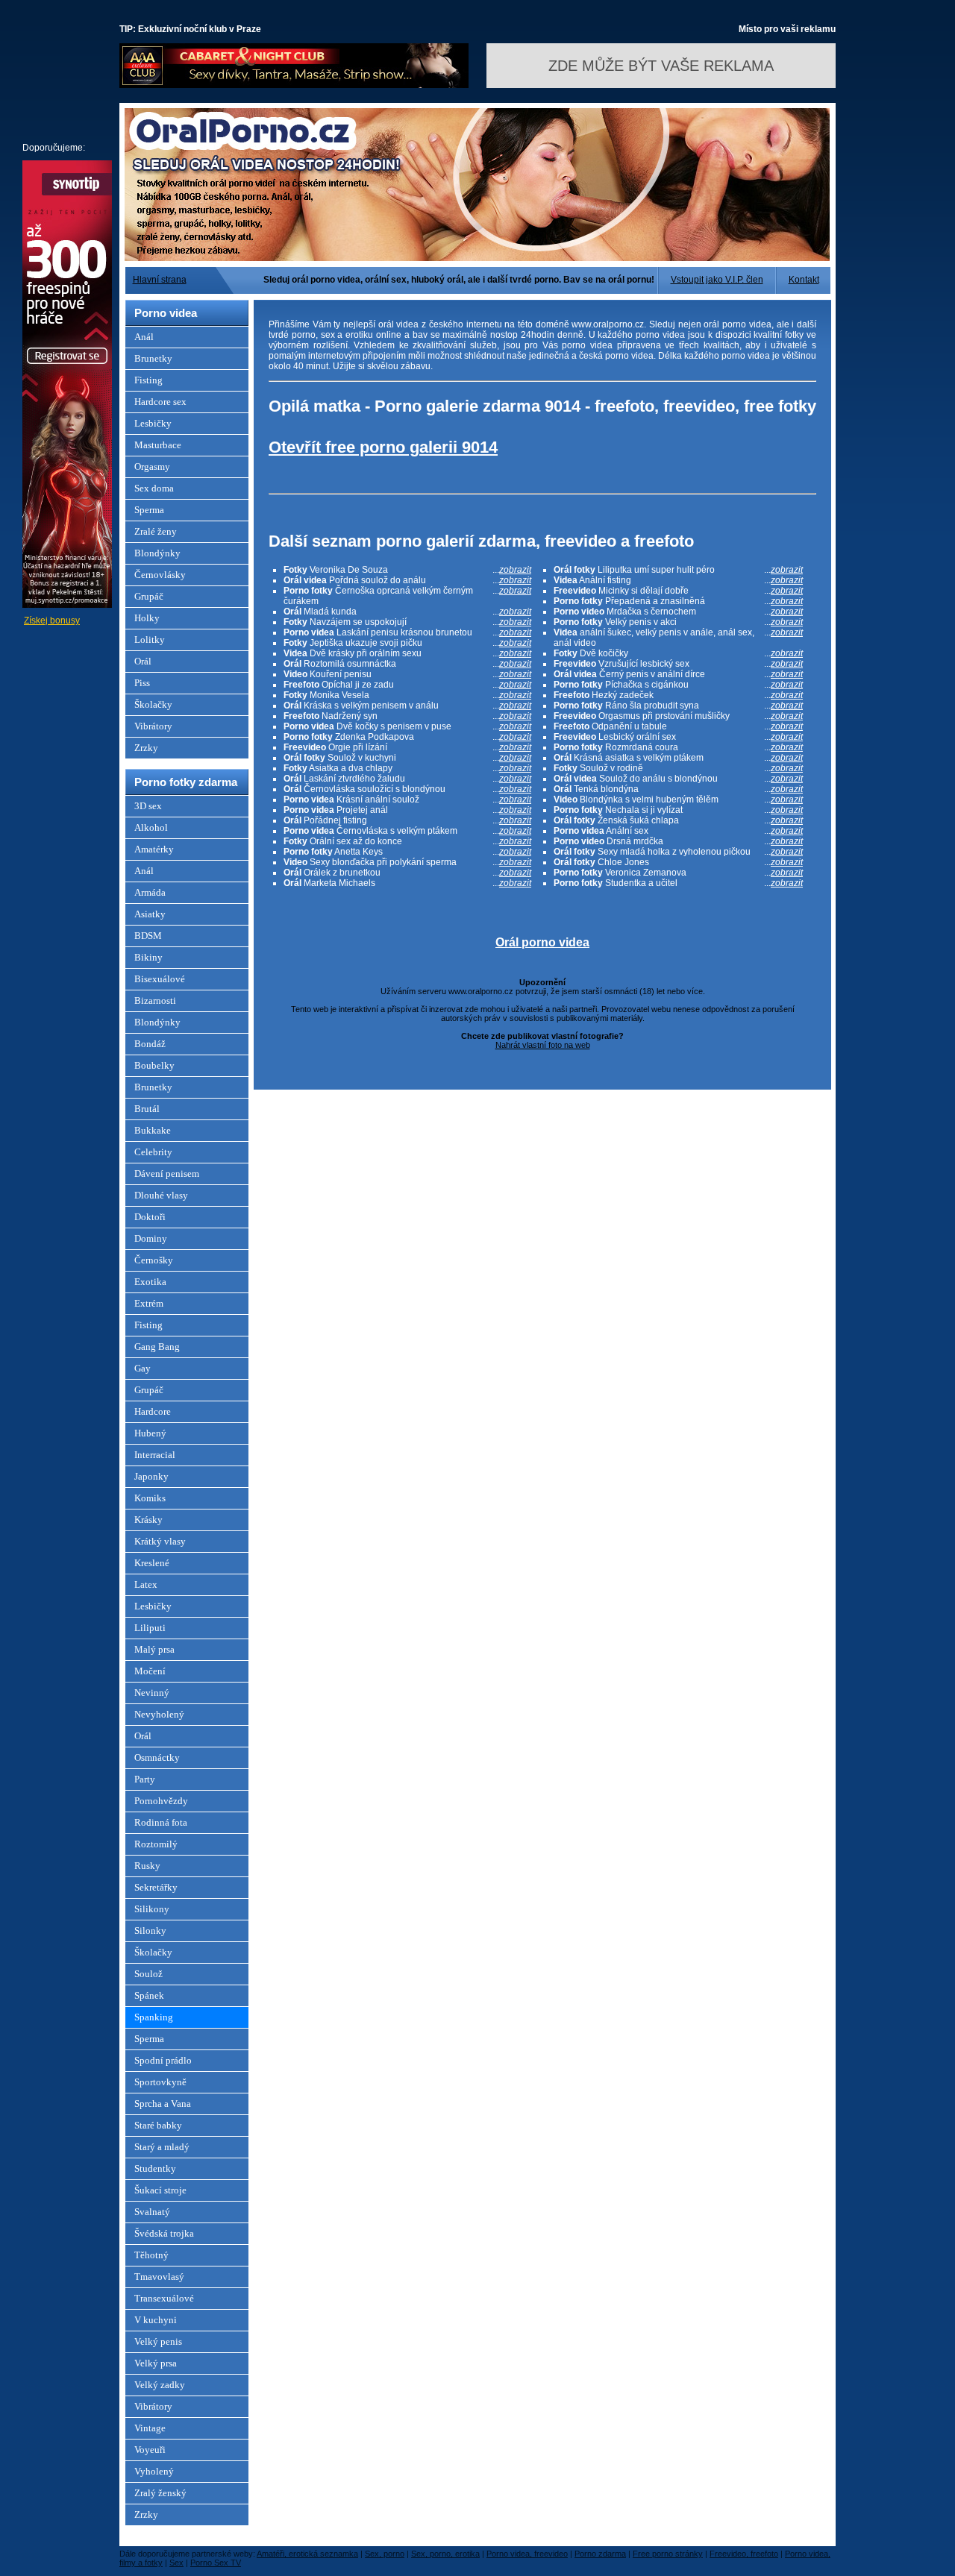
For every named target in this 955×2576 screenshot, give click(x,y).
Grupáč (149, 596)
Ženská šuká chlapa (678, 820)
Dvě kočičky (678, 653)
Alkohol (151, 827)
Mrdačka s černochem (678, 612)
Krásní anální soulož (407, 799)
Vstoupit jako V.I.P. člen (717, 280)
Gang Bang (157, 1347)
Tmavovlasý (159, 2277)
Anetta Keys (407, 852)
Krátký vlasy (160, 1541)
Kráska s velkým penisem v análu (407, 706)
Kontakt (804, 280)
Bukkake (153, 1130)
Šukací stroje (160, 2190)
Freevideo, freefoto (744, 2554)
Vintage (150, 2428)
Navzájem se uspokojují (407, 622)
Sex (176, 2563)
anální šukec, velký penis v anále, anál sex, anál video (678, 638)
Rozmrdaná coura (678, 747)
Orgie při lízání (407, 747)
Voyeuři (150, 2450)
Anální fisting (678, 580)
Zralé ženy (156, 531)
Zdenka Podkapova (407, 737)
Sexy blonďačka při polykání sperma (407, 862)
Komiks (150, 1498)
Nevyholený (159, 1714)
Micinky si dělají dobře (678, 591)
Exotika (150, 1282)
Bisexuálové (160, 979)
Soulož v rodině (678, 768)
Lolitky (150, 640)
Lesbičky (153, 423)
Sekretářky (156, 1887)
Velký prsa (156, 2363)
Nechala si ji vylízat (678, 810)
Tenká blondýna (678, 789)
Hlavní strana (160, 280)
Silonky (150, 1931)
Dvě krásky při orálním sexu (407, 653)
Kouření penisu (407, 674)
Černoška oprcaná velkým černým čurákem (407, 596)
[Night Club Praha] (294, 85)
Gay (143, 1368)
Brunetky (153, 358)
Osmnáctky (157, 1757)
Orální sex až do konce (407, 841)
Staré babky (158, 2125)
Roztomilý (156, 1844)
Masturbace (158, 445)
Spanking (154, 2017)
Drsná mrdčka (678, 841)
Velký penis (158, 2341)
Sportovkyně (160, 2082)
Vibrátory (153, 726)
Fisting (148, 380)
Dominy (151, 1238)
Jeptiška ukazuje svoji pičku (407, 643)
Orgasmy (152, 466)
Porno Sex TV (216, 2563)
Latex (146, 1584)
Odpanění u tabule (678, 726)
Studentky (155, 2168)
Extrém (149, 1303)
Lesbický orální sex (678, 737)
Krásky (148, 1520)
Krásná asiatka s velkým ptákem (678, 758)
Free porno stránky (668, 2554)
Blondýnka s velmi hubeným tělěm (678, 799)
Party (145, 1779)
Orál (143, 661)
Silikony (152, 1909)
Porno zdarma (600, 2554)
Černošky (154, 1260)
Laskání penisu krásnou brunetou (407, 632)
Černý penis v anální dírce (678, 674)
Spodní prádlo (163, 2060)
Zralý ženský (160, 2493)
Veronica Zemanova (678, 873)
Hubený (150, 1433)
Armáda (150, 892)
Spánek (149, 1995)
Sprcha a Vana (163, 2104)
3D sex (148, 806)
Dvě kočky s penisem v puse (407, 726)
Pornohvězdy (161, 1801)
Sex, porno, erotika (445, 2554)
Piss (142, 683)
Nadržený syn (407, 716)
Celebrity (153, 1152)
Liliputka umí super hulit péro (678, 570)
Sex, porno (385, 2554)
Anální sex (678, 831)
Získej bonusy (52, 621)
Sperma (149, 510)
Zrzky (146, 748)
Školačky (153, 704)
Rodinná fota (161, 1822)
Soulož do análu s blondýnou (678, 779)
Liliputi (150, 1628)
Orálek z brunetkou (407, 873)
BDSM (148, 936)
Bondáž (150, 1044)
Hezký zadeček (678, 695)
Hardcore (153, 1411)
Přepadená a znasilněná (678, 601)
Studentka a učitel (678, 883)
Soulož (148, 1974)
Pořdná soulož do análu (407, 580)
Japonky (151, 1476)
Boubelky (154, 1065)
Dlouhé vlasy (161, 1195)
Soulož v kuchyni (407, 758)
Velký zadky (160, 2385)
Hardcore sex (160, 402)
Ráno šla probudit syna (678, 706)
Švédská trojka (164, 2233)
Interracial (155, 1455)
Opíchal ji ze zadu (407, 685)
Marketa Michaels (407, 883)
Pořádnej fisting (407, 820)
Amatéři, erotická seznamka (307, 2554)
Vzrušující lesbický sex (678, 664)
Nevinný (152, 1693)
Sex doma (154, 488)
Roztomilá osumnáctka (407, 664)
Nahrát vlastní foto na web (543, 1045)
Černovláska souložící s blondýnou (407, 789)
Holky (147, 618)
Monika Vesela (407, 695)
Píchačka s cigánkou (678, 685)
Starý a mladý (162, 2147)
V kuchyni (156, 2320)
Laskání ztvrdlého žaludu (407, 779)
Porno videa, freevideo (527, 2554)
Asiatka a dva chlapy (407, 768)
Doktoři (150, 1217)
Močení (150, 1671)
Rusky (147, 1866)
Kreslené (152, 1563)
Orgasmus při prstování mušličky (678, 716)
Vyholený (154, 2471)
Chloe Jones (678, 862)
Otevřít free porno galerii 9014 (383, 447)
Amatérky (154, 849)
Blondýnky (157, 553)
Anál (144, 337)
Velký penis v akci (678, 622)
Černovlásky (160, 575)
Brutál (147, 1109)
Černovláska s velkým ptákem (407, 831)
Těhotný (151, 2255)
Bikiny (148, 957)
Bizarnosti (155, 1000)
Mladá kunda (407, 612)
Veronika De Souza (407, 570)
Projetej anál (407, 810)
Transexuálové (164, 2298)
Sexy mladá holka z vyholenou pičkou (678, 852)
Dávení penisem (167, 1174)
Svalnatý (152, 2212)
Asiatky (150, 914)
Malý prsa (154, 1649)
